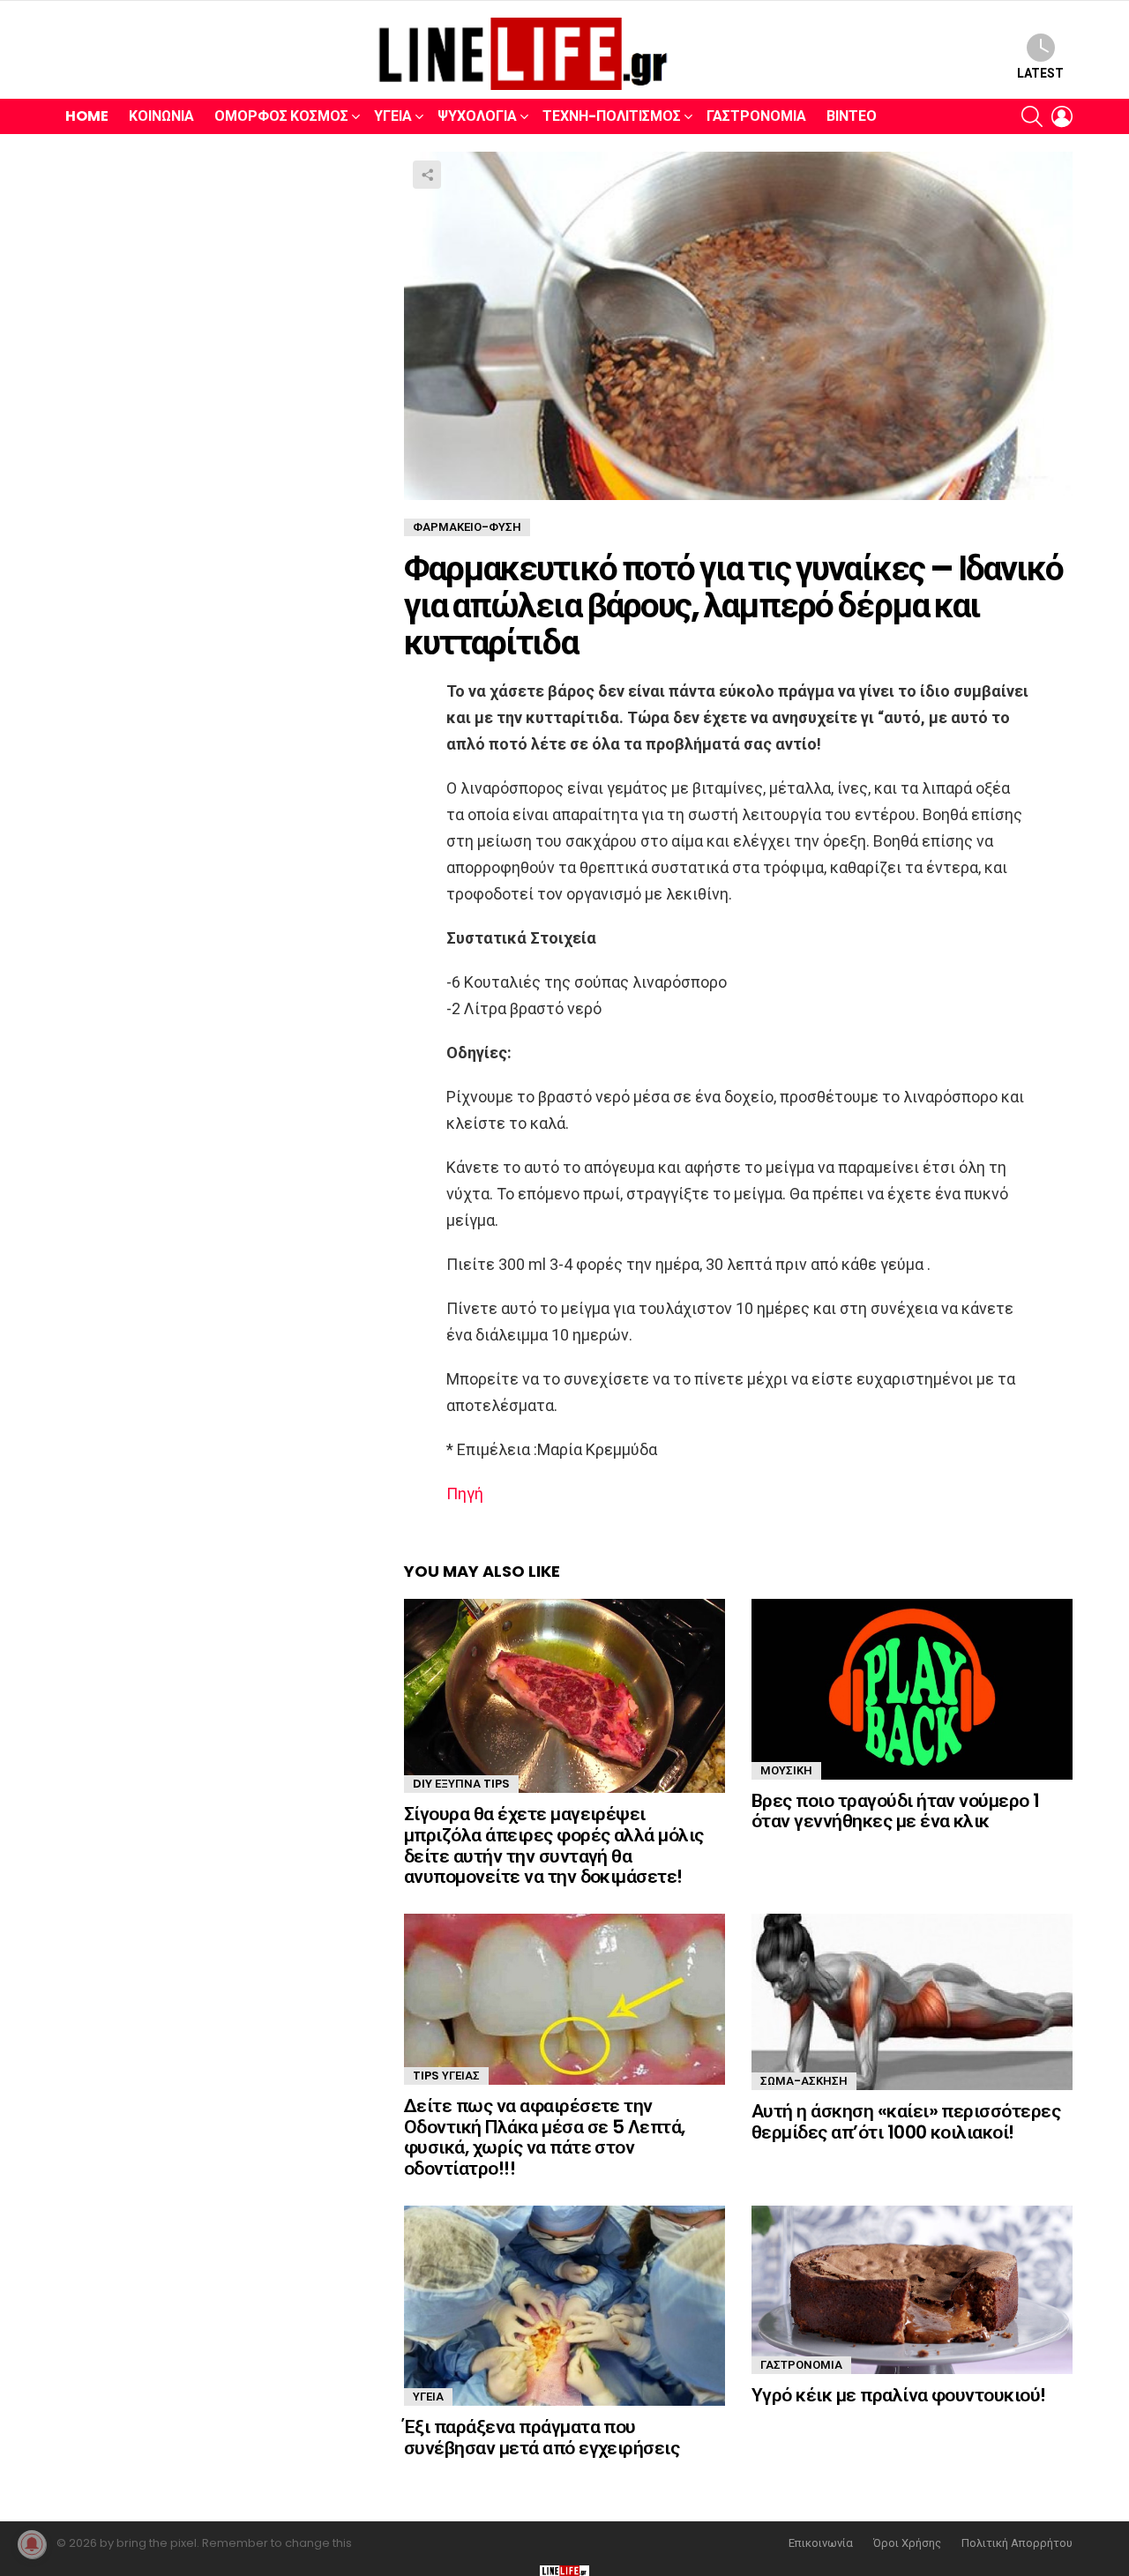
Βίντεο (852, 116)
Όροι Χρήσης (907, 2543)
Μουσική (786, 1770)
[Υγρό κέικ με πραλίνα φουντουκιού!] (912, 2290)
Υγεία (393, 116)
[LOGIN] (1062, 116)
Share (427, 175)
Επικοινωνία (821, 2543)
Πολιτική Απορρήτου (1017, 2543)
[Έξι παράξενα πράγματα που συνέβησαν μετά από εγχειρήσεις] (564, 2306)
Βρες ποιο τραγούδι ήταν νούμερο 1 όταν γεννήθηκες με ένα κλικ (896, 1811)
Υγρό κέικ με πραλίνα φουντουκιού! (899, 2395)
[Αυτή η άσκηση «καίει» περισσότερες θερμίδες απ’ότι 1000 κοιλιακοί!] (912, 2002)
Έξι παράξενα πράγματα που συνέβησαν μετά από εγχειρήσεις (542, 2437)
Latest (1040, 73)
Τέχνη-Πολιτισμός (612, 116)
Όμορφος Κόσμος (281, 116)
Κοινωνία (161, 116)
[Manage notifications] (32, 2544)
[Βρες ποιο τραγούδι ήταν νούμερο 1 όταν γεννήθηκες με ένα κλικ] (912, 1689)
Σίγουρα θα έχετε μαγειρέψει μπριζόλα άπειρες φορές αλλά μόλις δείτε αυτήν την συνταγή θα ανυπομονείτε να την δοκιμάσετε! (554, 1845)
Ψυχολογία (477, 116)
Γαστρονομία (756, 116)
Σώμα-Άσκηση (804, 2081)
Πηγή (465, 1493)
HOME (87, 116)
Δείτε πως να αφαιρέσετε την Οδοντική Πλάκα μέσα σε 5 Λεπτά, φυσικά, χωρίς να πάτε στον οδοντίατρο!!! (545, 2137)
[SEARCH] (1032, 116)
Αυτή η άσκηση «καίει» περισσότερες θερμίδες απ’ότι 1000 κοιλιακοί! (906, 2121)
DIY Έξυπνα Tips (461, 1784)
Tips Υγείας (446, 2076)
